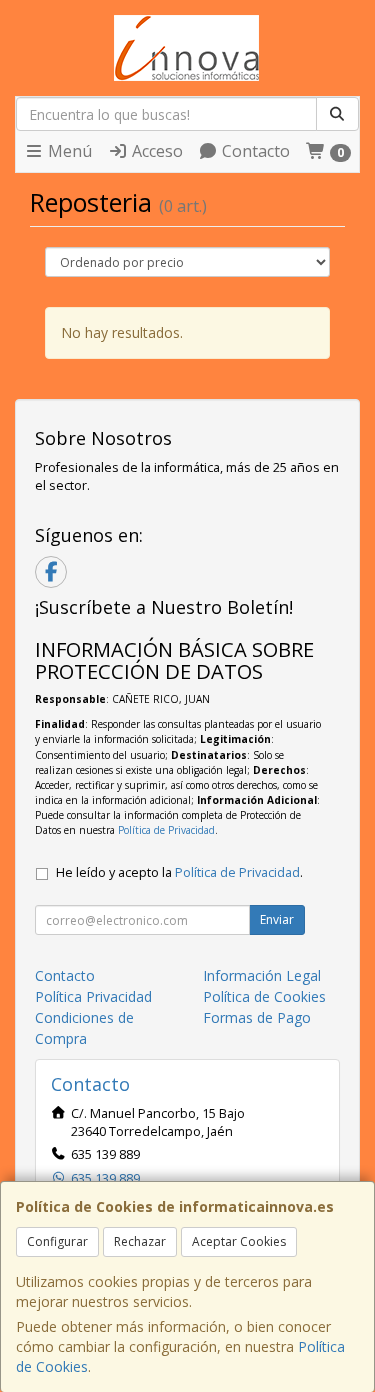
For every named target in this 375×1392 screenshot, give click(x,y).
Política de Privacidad (166, 830)
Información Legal (262, 975)
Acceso (155, 151)
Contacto (254, 151)
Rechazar (140, 1241)
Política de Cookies (264, 996)
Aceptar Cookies (239, 1241)
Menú (68, 151)
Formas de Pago (257, 1017)
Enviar (277, 919)
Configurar (57, 1241)
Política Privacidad (93, 996)
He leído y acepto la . (179, 872)
